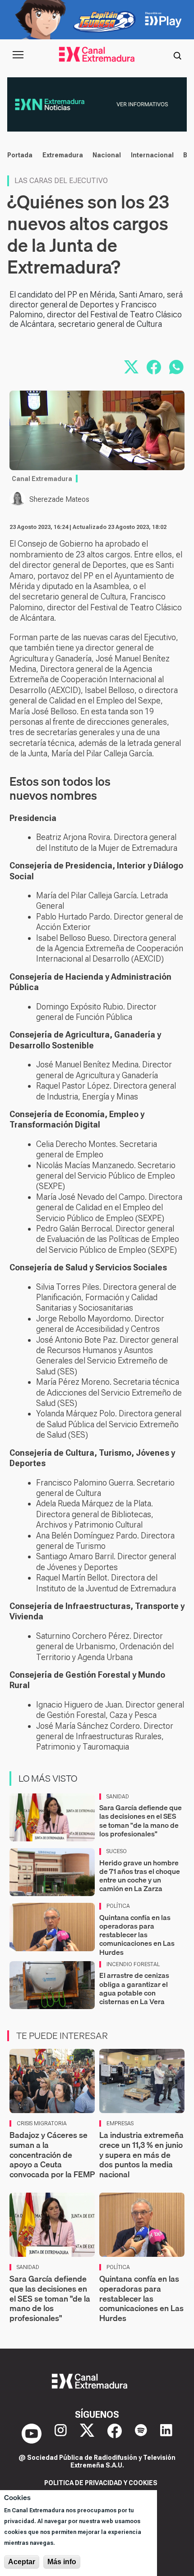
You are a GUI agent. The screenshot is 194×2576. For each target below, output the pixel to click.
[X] (87, 2434)
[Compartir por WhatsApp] (176, 367)
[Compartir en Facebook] (154, 367)
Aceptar (22, 2562)
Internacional (152, 155)
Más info (62, 2562)
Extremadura (63, 155)
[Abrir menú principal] (18, 55)
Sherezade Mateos (59, 499)
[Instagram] (61, 2434)
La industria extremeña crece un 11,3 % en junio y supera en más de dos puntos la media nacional (141, 2154)
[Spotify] (141, 2434)
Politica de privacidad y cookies (101, 2483)
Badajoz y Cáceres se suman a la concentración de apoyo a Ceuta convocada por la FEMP (52, 2154)
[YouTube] (32, 2434)
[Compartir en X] (131, 367)
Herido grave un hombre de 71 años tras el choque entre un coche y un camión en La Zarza (140, 1876)
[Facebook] (115, 2434)
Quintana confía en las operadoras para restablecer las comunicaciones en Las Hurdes (137, 1935)
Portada (20, 155)
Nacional (107, 155)
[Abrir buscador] (177, 55)
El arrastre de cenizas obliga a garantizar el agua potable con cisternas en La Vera (134, 1988)
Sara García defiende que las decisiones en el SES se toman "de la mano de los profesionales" (141, 1821)
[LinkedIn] (166, 2434)
